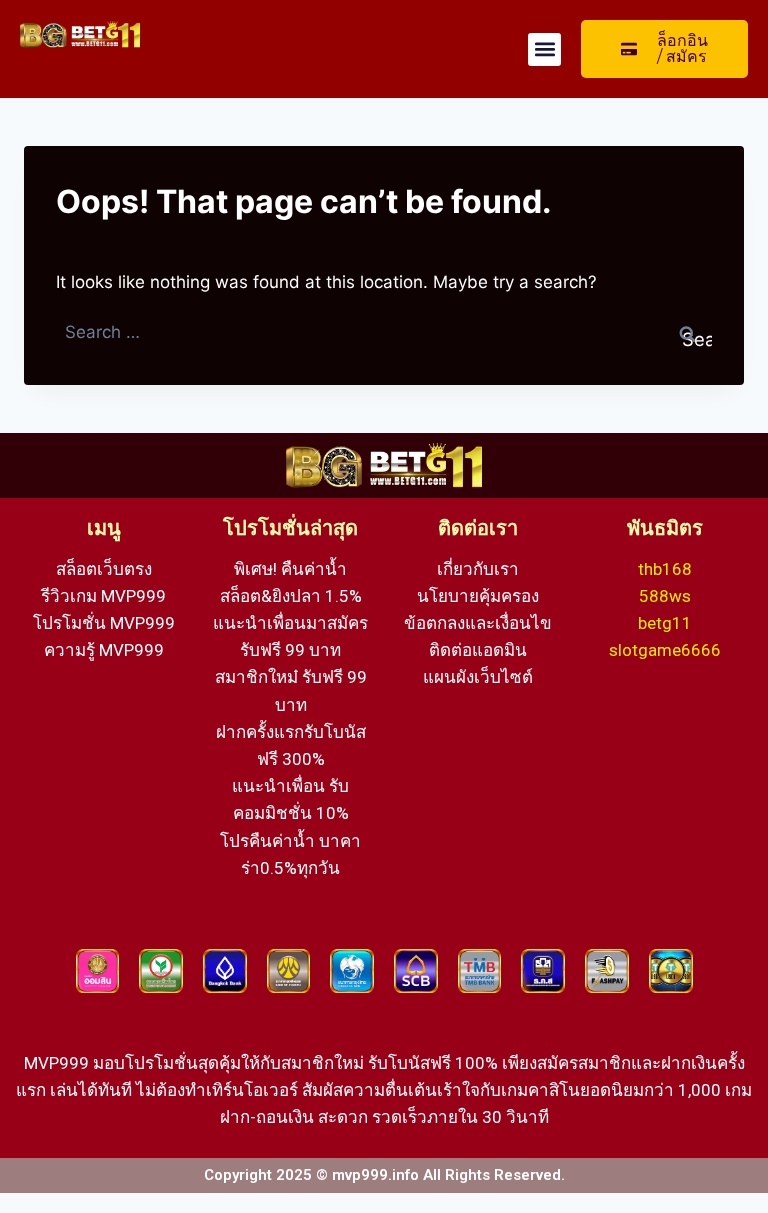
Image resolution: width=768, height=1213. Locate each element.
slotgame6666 (665, 650)
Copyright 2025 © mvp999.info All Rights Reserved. (384, 1175)
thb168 (665, 569)
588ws (665, 596)
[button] (544, 49)
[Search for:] (384, 332)
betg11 (665, 623)
